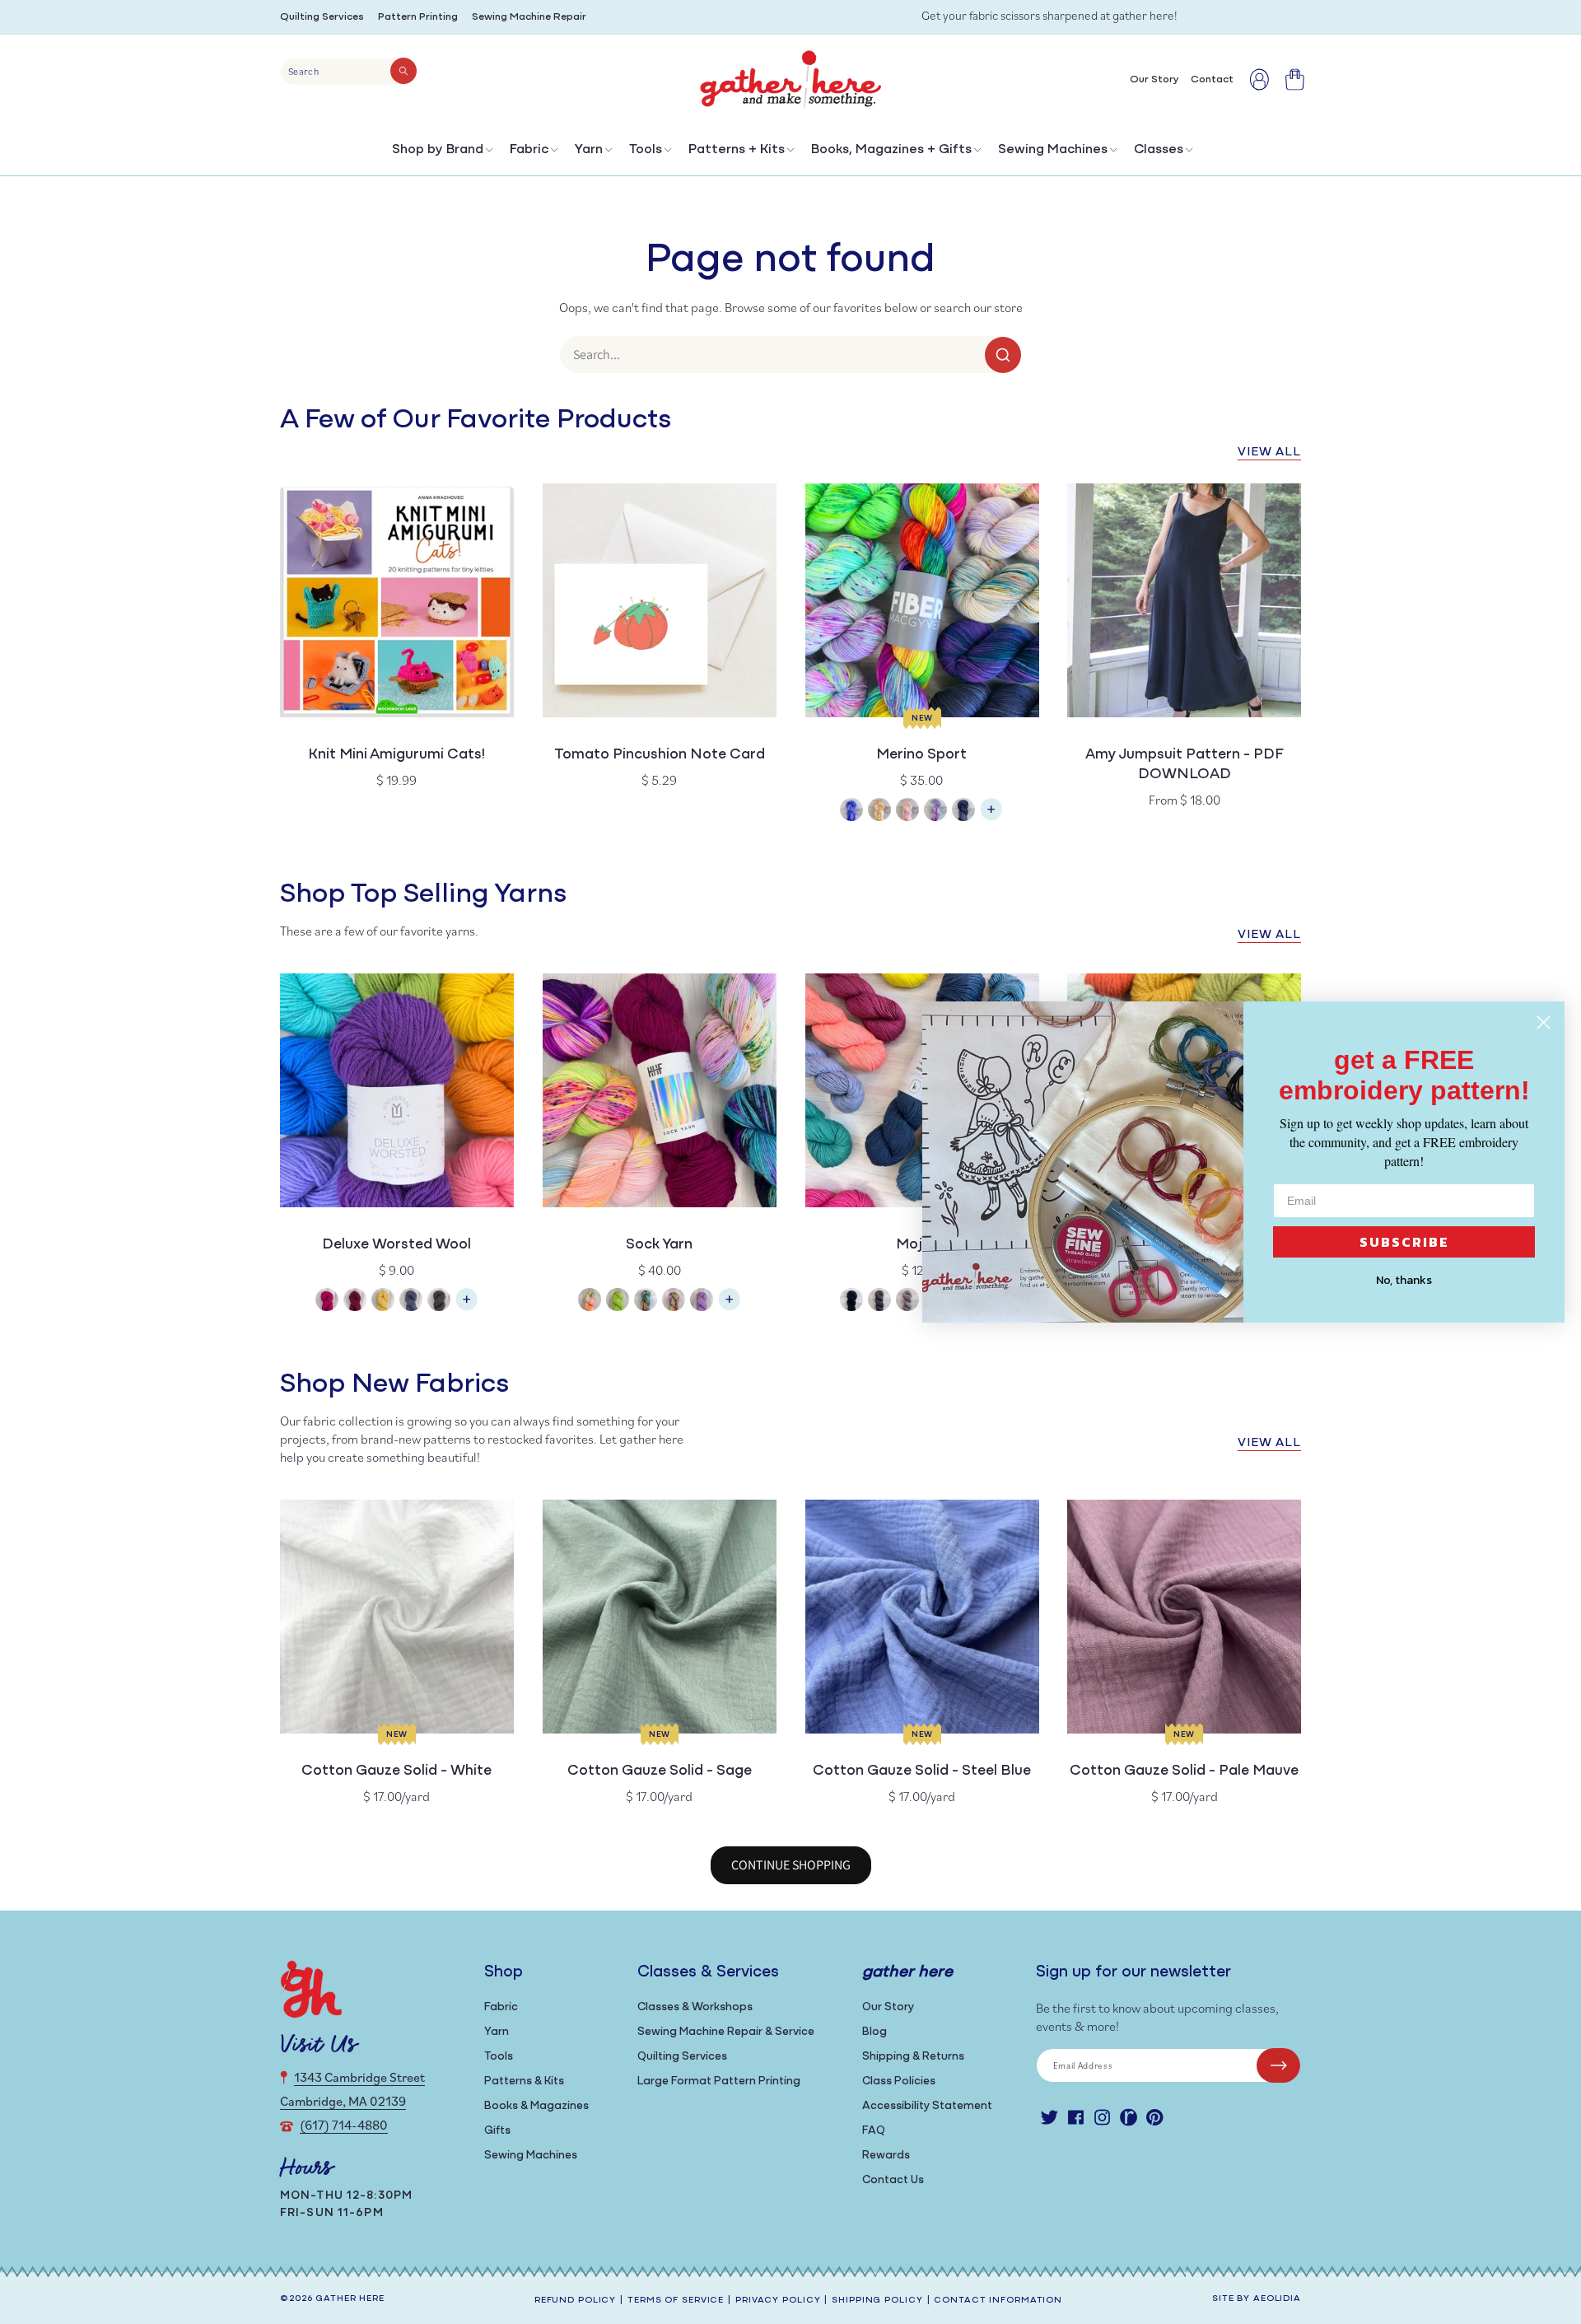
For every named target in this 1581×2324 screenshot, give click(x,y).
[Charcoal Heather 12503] (439, 1302)
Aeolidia (1277, 2299)
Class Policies (899, 2081)
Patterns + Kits (737, 150)
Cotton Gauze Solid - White (396, 1771)
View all (1269, 453)
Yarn (589, 150)
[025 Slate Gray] (879, 1302)
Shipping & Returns (913, 2057)
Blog (874, 2032)
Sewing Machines (1053, 150)
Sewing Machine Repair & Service (726, 2032)
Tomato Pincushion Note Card (660, 755)
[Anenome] (590, 1302)
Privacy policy (778, 2301)
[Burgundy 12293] (355, 1302)
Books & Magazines (536, 2106)
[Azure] (851, 812)
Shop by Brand (438, 150)
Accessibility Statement (927, 2106)
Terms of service (676, 2301)
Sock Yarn (659, 1245)
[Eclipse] (963, 812)
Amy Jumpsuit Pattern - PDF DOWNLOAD (1185, 765)
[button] (441, 154)
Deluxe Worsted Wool (396, 1245)
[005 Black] (851, 1302)
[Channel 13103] (411, 1302)
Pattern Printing (418, 17)
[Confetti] (907, 812)
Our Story (888, 2007)
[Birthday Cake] (702, 1302)
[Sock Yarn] (730, 1307)
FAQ (874, 2131)
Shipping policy (877, 2301)
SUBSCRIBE (1404, 1242)
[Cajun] (879, 812)
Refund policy (575, 2301)
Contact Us (893, 2180)
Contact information (998, 2301)
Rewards (886, 2156)
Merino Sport (921, 755)
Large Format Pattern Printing (719, 2081)
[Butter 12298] (383, 1302)
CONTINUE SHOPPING (791, 1865)
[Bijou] (674, 1302)
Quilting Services (322, 17)
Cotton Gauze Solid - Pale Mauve (1184, 1771)
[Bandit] (646, 1302)
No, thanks (1404, 1280)
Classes (1159, 150)
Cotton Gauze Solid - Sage (660, 1771)
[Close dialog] (1544, 1022)
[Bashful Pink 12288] (327, 1302)
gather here (350, 2299)
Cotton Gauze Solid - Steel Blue (922, 1771)
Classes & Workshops (695, 2007)
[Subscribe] (1278, 2065)
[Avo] (618, 1302)
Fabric (529, 150)
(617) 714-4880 (344, 2125)
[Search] (403, 71)
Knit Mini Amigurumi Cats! (396, 755)
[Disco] (935, 812)
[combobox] (349, 72)
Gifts (497, 2131)
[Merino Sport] (991, 817)
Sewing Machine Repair (529, 17)
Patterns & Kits (524, 2081)
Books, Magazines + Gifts (891, 150)
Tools (646, 150)
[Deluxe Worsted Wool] (467, 1307)
